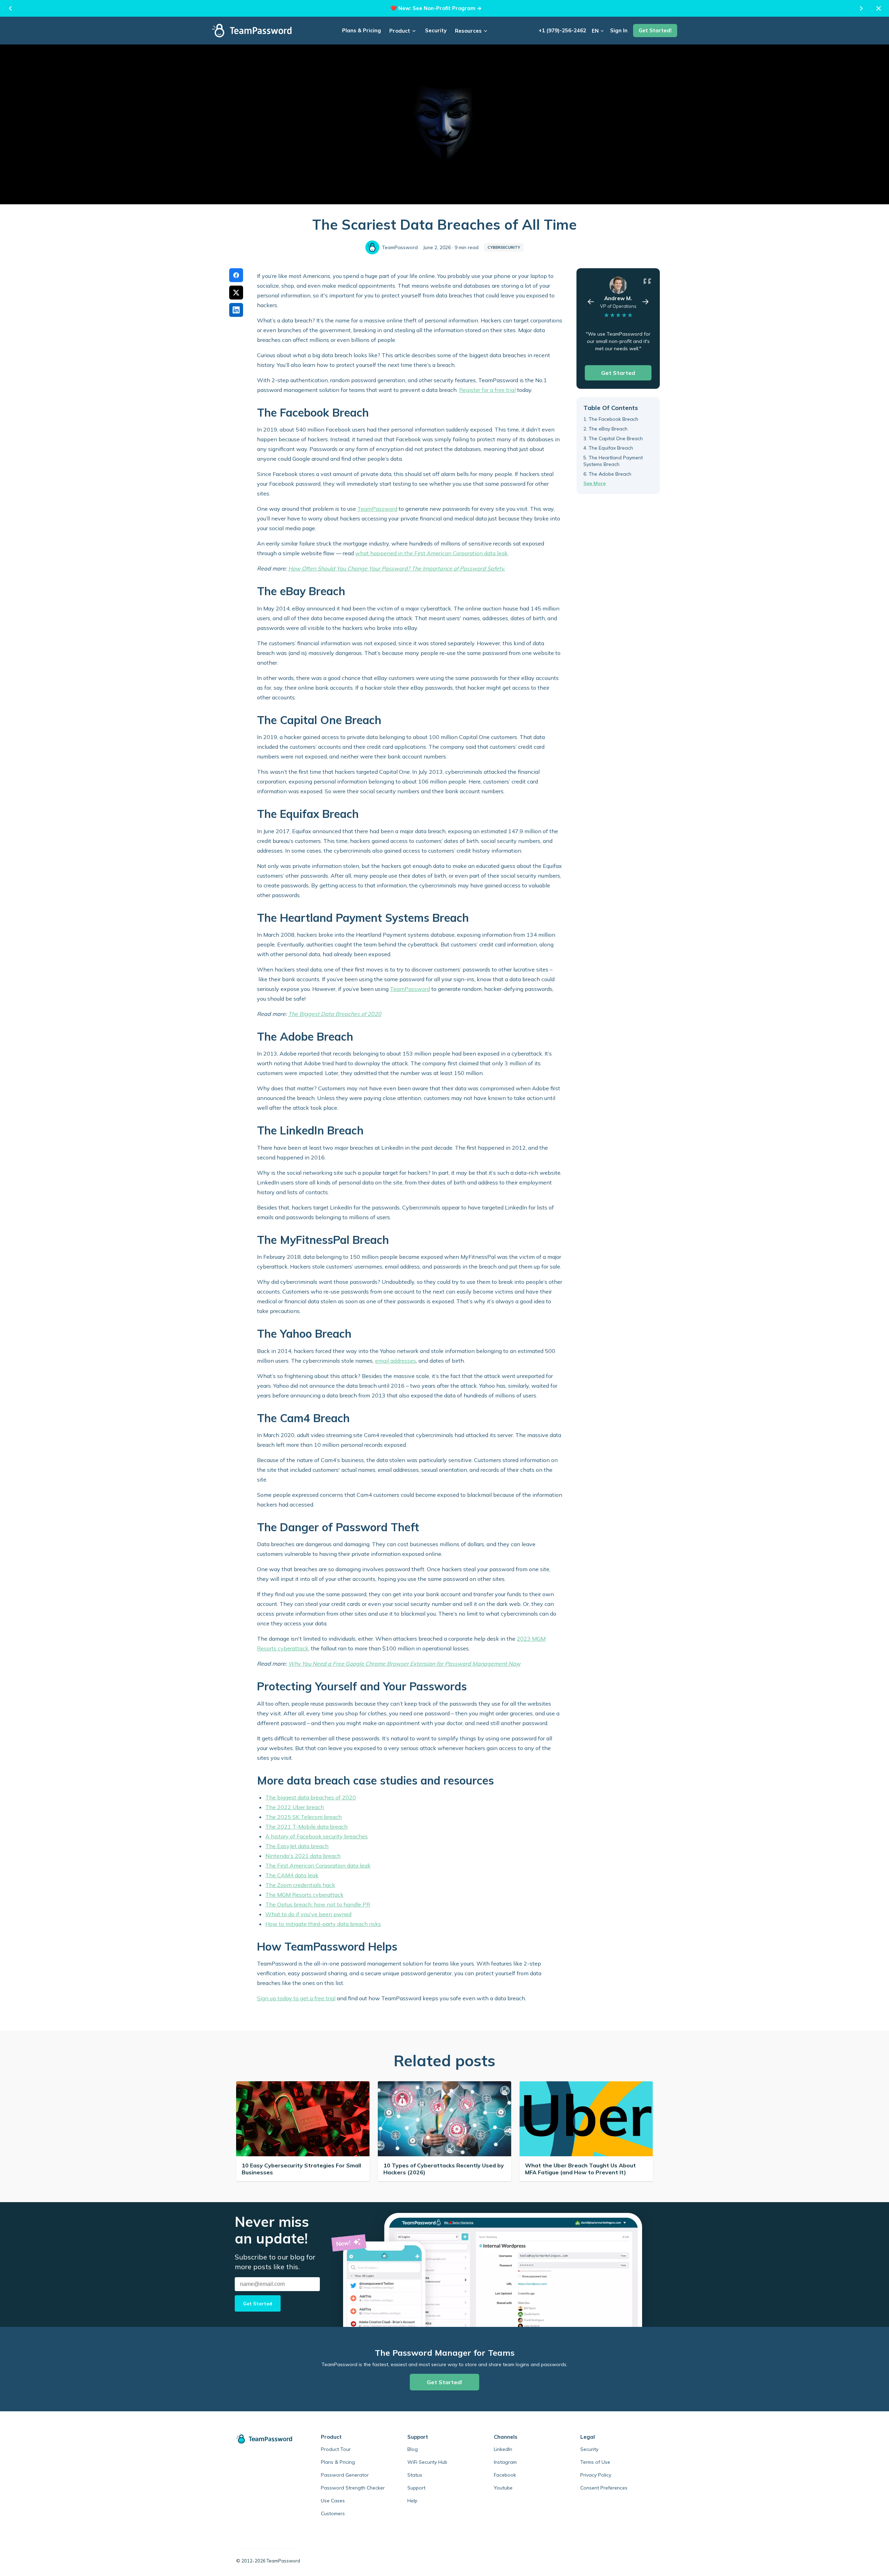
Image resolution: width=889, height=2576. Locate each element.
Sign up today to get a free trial (296, 1998)
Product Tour (336, 2449)
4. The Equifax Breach (608, 448)
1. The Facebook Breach (611, 419)
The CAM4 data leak (292, 1875)
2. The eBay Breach (605, 429)
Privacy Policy (596, 2475)
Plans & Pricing (362, 30)
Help (412, 2501)
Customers (333, 2513)
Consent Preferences (604, 2488)
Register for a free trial (487, 390)
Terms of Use (595, 2462)
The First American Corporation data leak (318, 1865)
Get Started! (655, 30)
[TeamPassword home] (268, 2439)
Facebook (505, 2475)
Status (415, 2475)
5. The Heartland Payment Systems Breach (613, 461)
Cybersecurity (504, 247)
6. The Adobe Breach (607, 474)
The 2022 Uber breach (295, 1807)
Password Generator (345, 2475)
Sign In (619, 30)
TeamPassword (377, 509)
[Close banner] (879, 8)
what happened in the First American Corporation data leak (431, 553)
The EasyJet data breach (297, 1846)
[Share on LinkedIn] (236, 310)
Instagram (505, 2462)
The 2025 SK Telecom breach (304, 1817)
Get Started (618, 373)
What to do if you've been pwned (308, 1914)
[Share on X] (236, 293)
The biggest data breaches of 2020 (311, 1797)
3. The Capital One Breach (613, 438)
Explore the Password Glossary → (447, 8)
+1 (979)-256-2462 (562, 30)
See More (595, 484)
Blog (413, 2449)
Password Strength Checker (353, 2488)
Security (436, 30)
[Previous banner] (10, 8)
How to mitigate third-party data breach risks (323, 1924)
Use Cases (333, 2501)
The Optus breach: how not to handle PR (318, 1904)
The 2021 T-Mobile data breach (306, 1827)
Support (416, 2488)
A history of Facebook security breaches (317, 1836)
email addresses (396, 1361)
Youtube (503, 2488)
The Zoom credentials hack (300, 1885)
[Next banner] (861, 8)
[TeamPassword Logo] (252, 31)
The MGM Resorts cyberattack (304, 1895)
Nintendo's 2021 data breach (303, 1856)
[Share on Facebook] (236, 275)
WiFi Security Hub (427, 2462)
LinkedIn (503, 2449)
